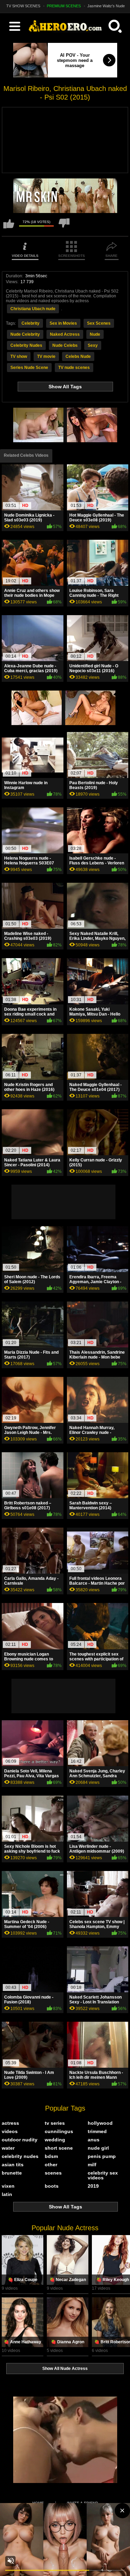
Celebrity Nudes (26, 345)
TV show (19, 356)
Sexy (93, 345)
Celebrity (31, 323)
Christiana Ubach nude (33, 309)
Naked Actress (65, 334)
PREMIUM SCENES (64, 6)
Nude (95, 334)
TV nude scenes (74, 368)
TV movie (46, 356)
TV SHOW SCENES (23, 6)
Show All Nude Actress (65, 2369)
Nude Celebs (65, 345)
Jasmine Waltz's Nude (106, 6)
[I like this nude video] (9, 227)
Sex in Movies (63, 323)
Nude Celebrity (25, 334)
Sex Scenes (99, 323)
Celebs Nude (78, 356)
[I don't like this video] (64, 227)
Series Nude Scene (29, 368)
